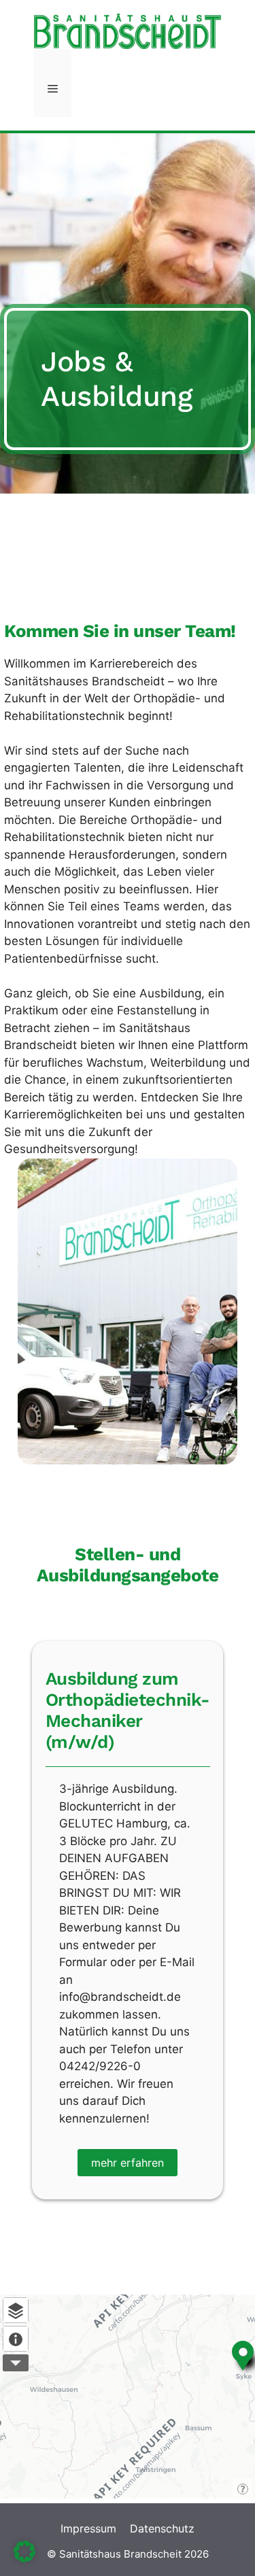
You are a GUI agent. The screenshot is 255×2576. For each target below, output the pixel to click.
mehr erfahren (128, 2163)
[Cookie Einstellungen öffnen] (24, 2558)
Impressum (88, 2528)
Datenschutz (162, 2528)
